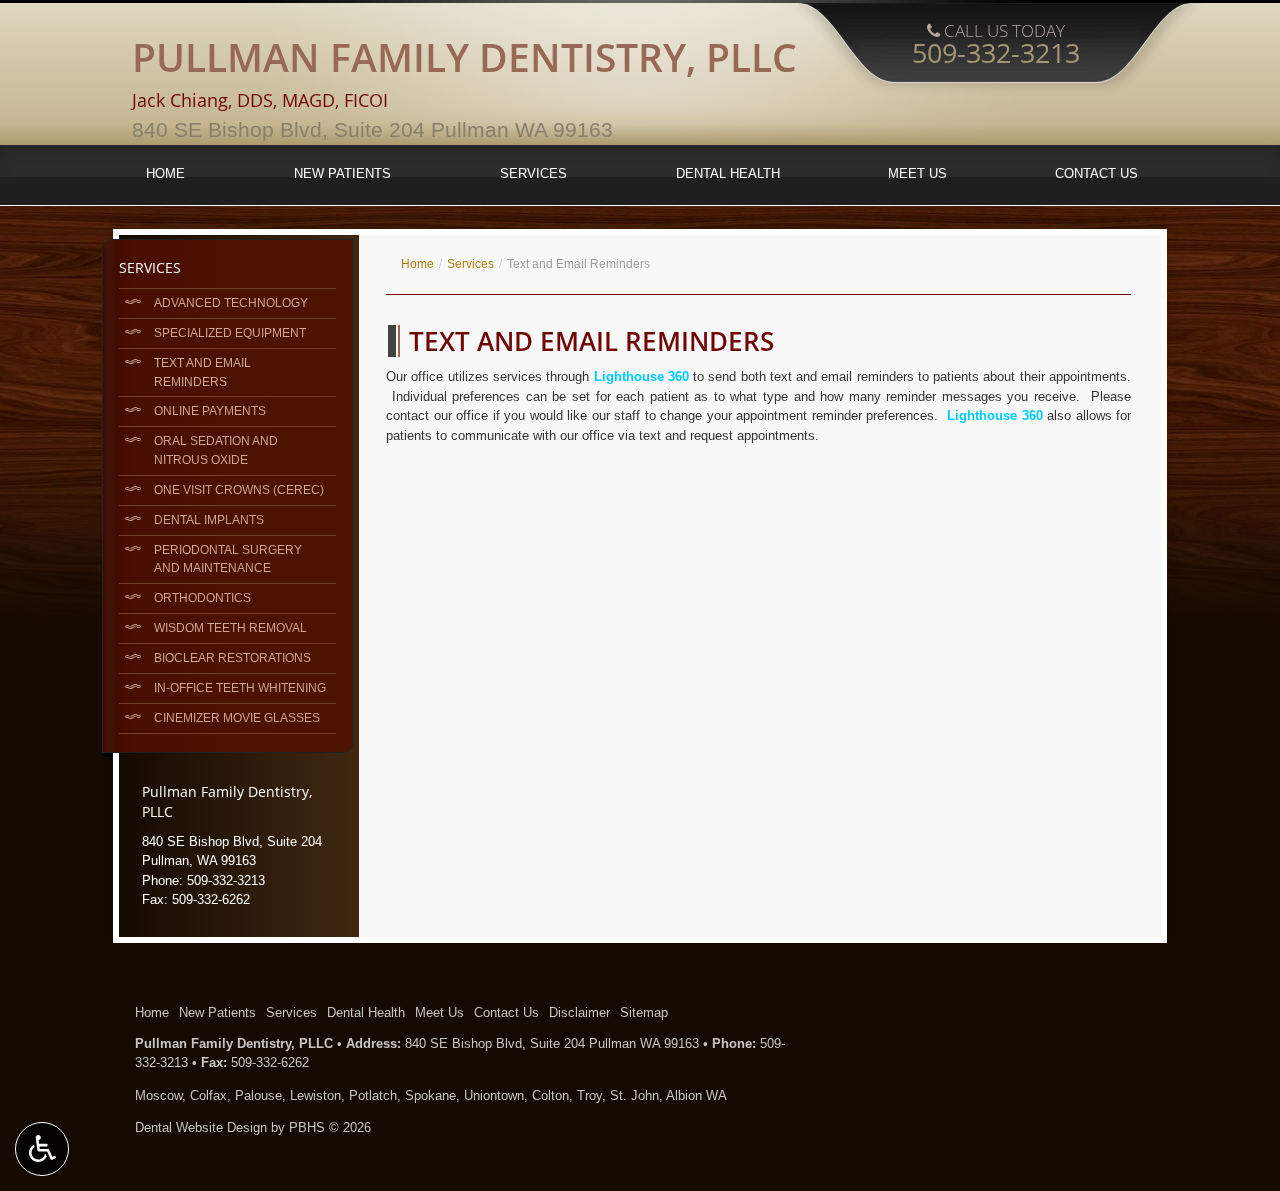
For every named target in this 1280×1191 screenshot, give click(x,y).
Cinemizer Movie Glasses (237, 717)
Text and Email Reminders (202, 372)
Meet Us (917, 173)
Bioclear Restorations (232, 657)
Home (165, 173)
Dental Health (728, 173)
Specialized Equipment (230, 332)
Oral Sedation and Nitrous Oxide (216, 450)
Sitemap (644, 1012)
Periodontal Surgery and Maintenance (228, 559)
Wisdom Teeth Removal (230, 627)
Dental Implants (209, 519)
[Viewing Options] (42, 1149)
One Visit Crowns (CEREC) (239, 489)
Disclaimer (579, 1012)
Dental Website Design (201, 1127)
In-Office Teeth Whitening (240, 687)
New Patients (342, 173)
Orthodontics (202, 597)
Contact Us (1096, 173)
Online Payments (210, 410)
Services (533, 173)
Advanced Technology (231, 302)
